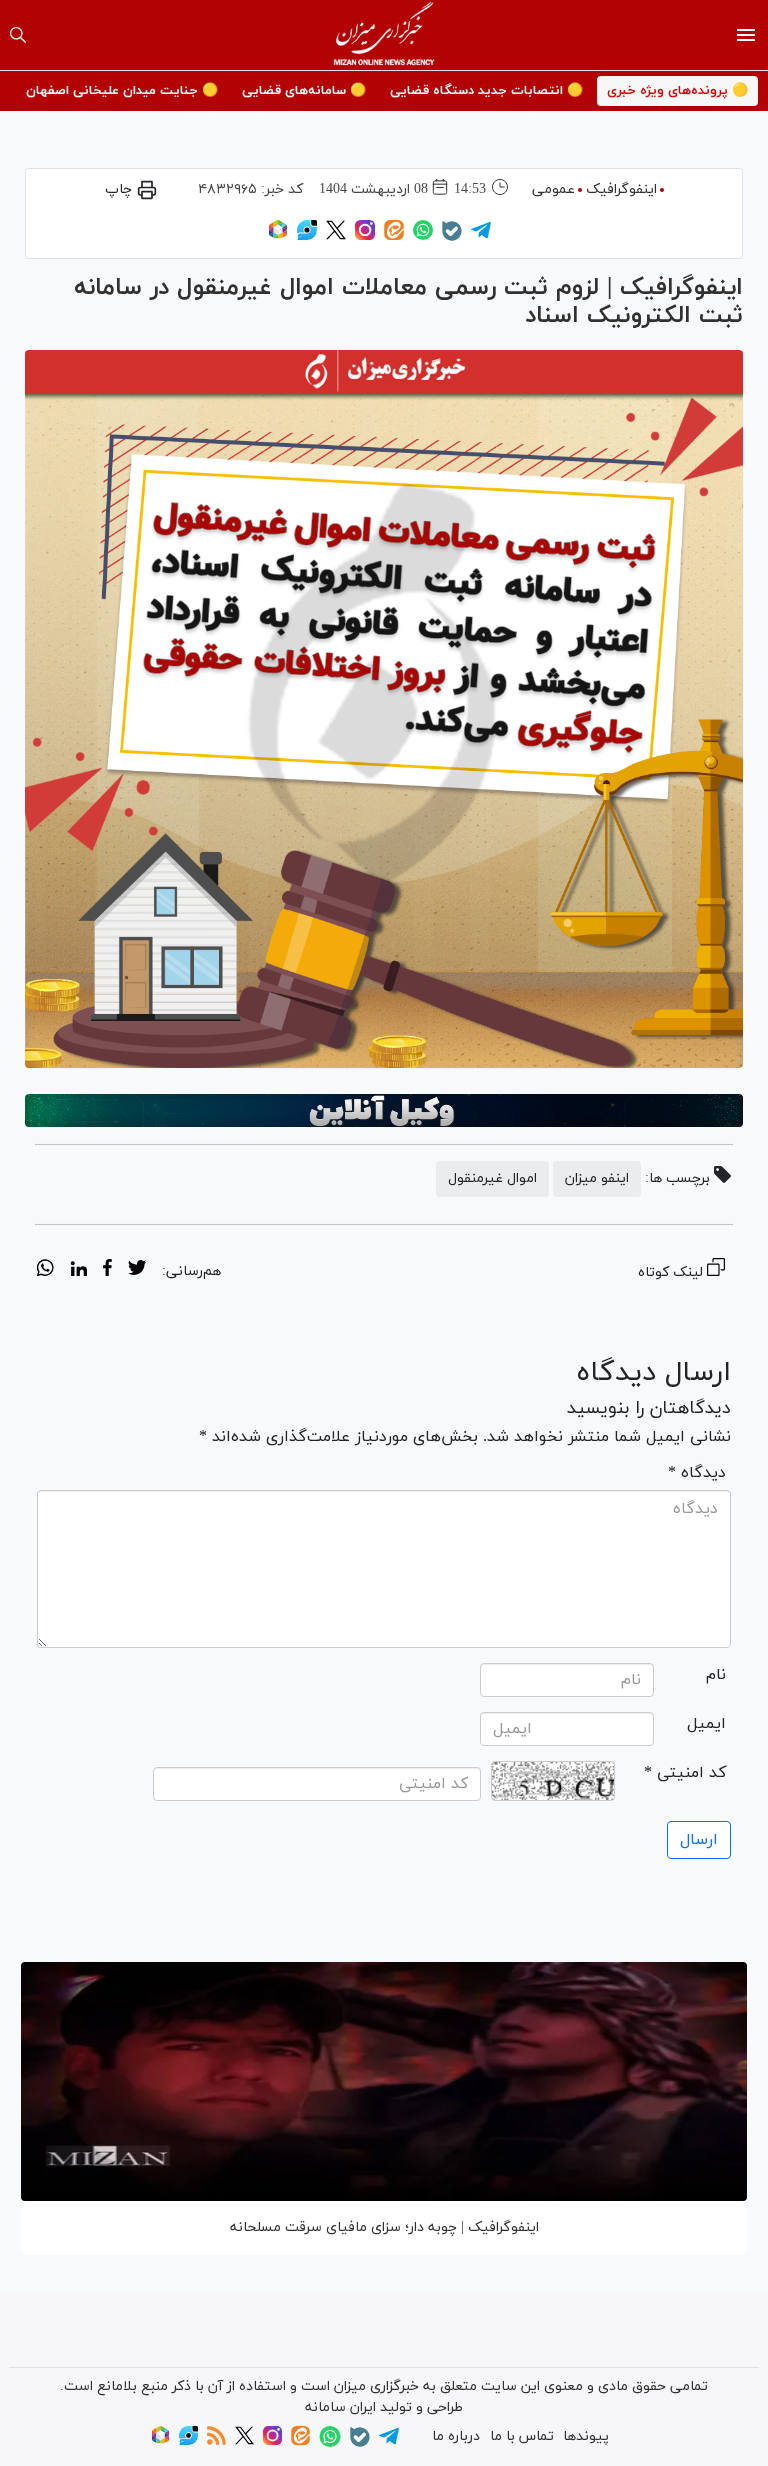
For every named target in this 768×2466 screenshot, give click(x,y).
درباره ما (456, 2436)
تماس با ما (522, 2436)
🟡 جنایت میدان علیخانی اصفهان (122, 91)
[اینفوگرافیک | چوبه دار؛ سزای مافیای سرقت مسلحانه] (384, 2081)
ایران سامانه (340, 2407)
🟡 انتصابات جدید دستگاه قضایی (486, 91)
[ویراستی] (307, 236)
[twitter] (137, 1271)
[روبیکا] (278, 236)
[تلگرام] (481, 236)
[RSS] (216, 2441)
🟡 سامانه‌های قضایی (304, 91)
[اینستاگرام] (365, 236)
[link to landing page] (384, 35)
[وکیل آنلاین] (384, 1111)
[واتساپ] (423, 236)
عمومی (553, 189)
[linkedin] (78, 1271)
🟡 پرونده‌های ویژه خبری (677, 91)
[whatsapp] (45, 1271)
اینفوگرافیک (621, 189)
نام (716, 1675)
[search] (18, 35)
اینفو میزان (597, 1178)
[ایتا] (394, 236)
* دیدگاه (697, 1473)
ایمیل (706, 1724)
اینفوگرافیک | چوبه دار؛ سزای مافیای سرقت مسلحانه (384, 2227)
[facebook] (107, 1271)
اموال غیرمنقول (492, 1178)
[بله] (452, 237)
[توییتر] (336, 236)
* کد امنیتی (685, 1773)
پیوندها (586, 2436)
